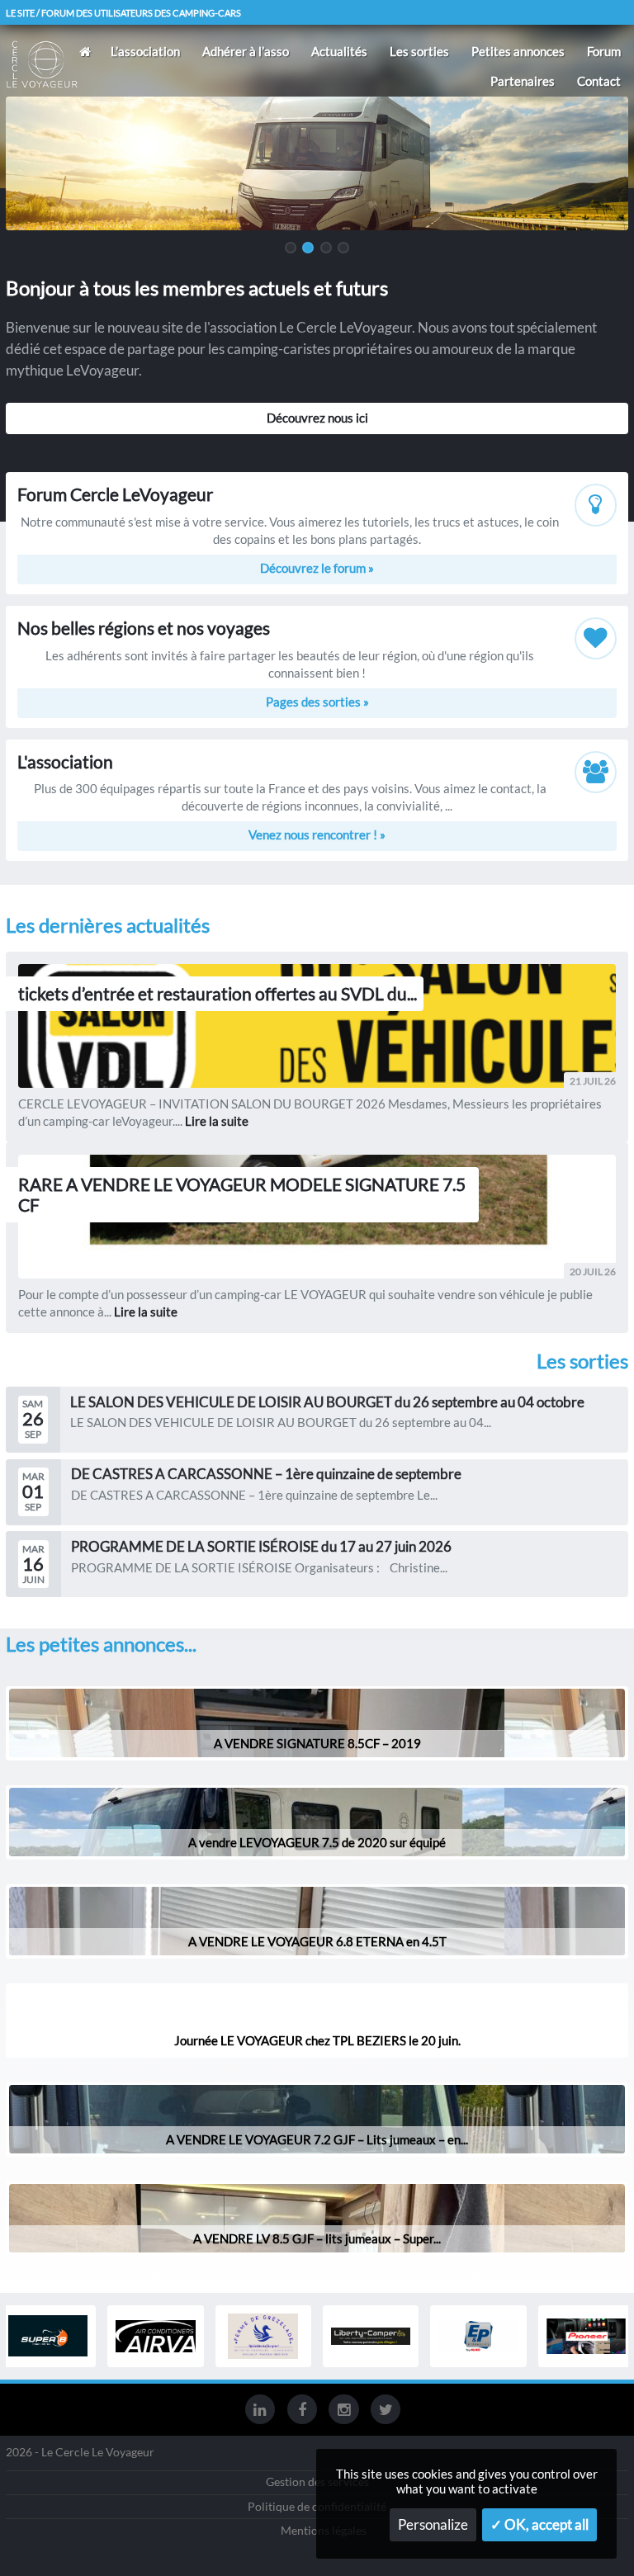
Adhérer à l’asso (246, 51)
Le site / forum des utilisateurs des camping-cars (123, 13)
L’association (145, 51)
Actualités (339, 51)
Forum (604, 51)
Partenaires (523, 81)
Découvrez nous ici (317, 418)
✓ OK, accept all (539, 2525)
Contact (599, 81)
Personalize (433, 2525)
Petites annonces (518, 51)
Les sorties (419, 51)
